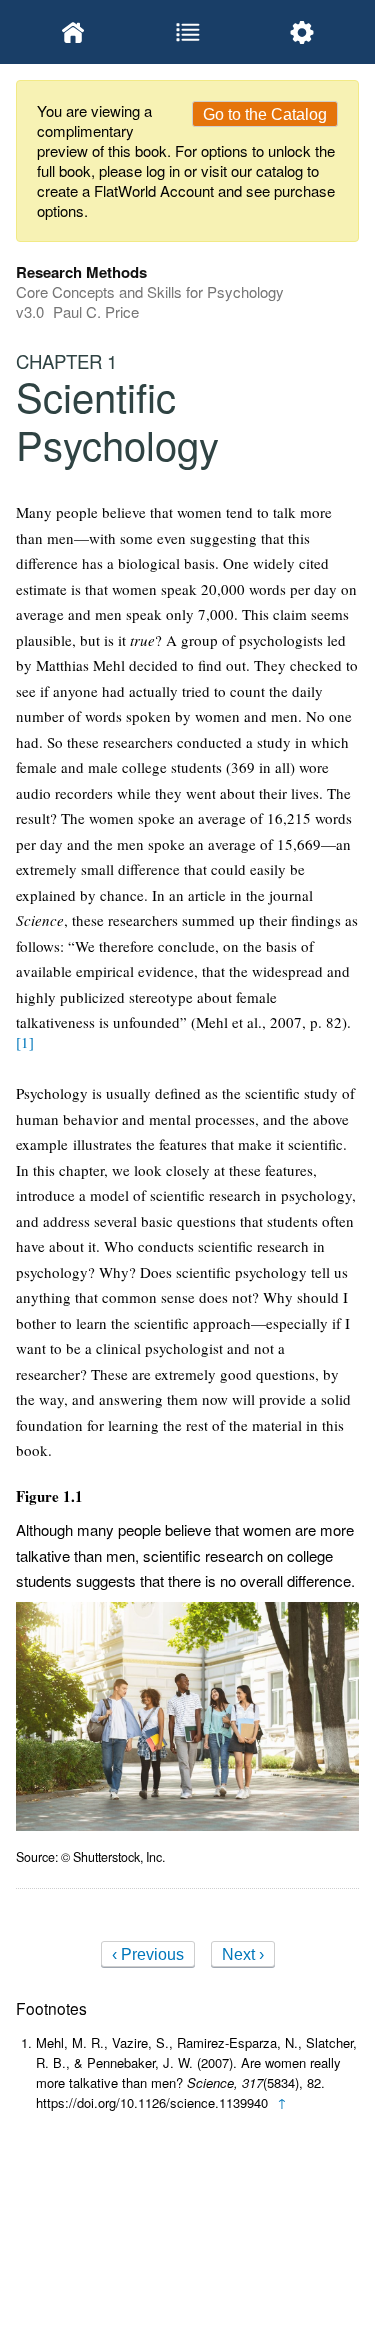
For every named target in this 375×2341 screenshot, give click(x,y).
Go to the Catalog (265, 114)
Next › (243, 1954)
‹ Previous (148, 1954)
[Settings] (302, 32)
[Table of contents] (187, 32)
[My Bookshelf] (73, 32)
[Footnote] (25, 1042)
